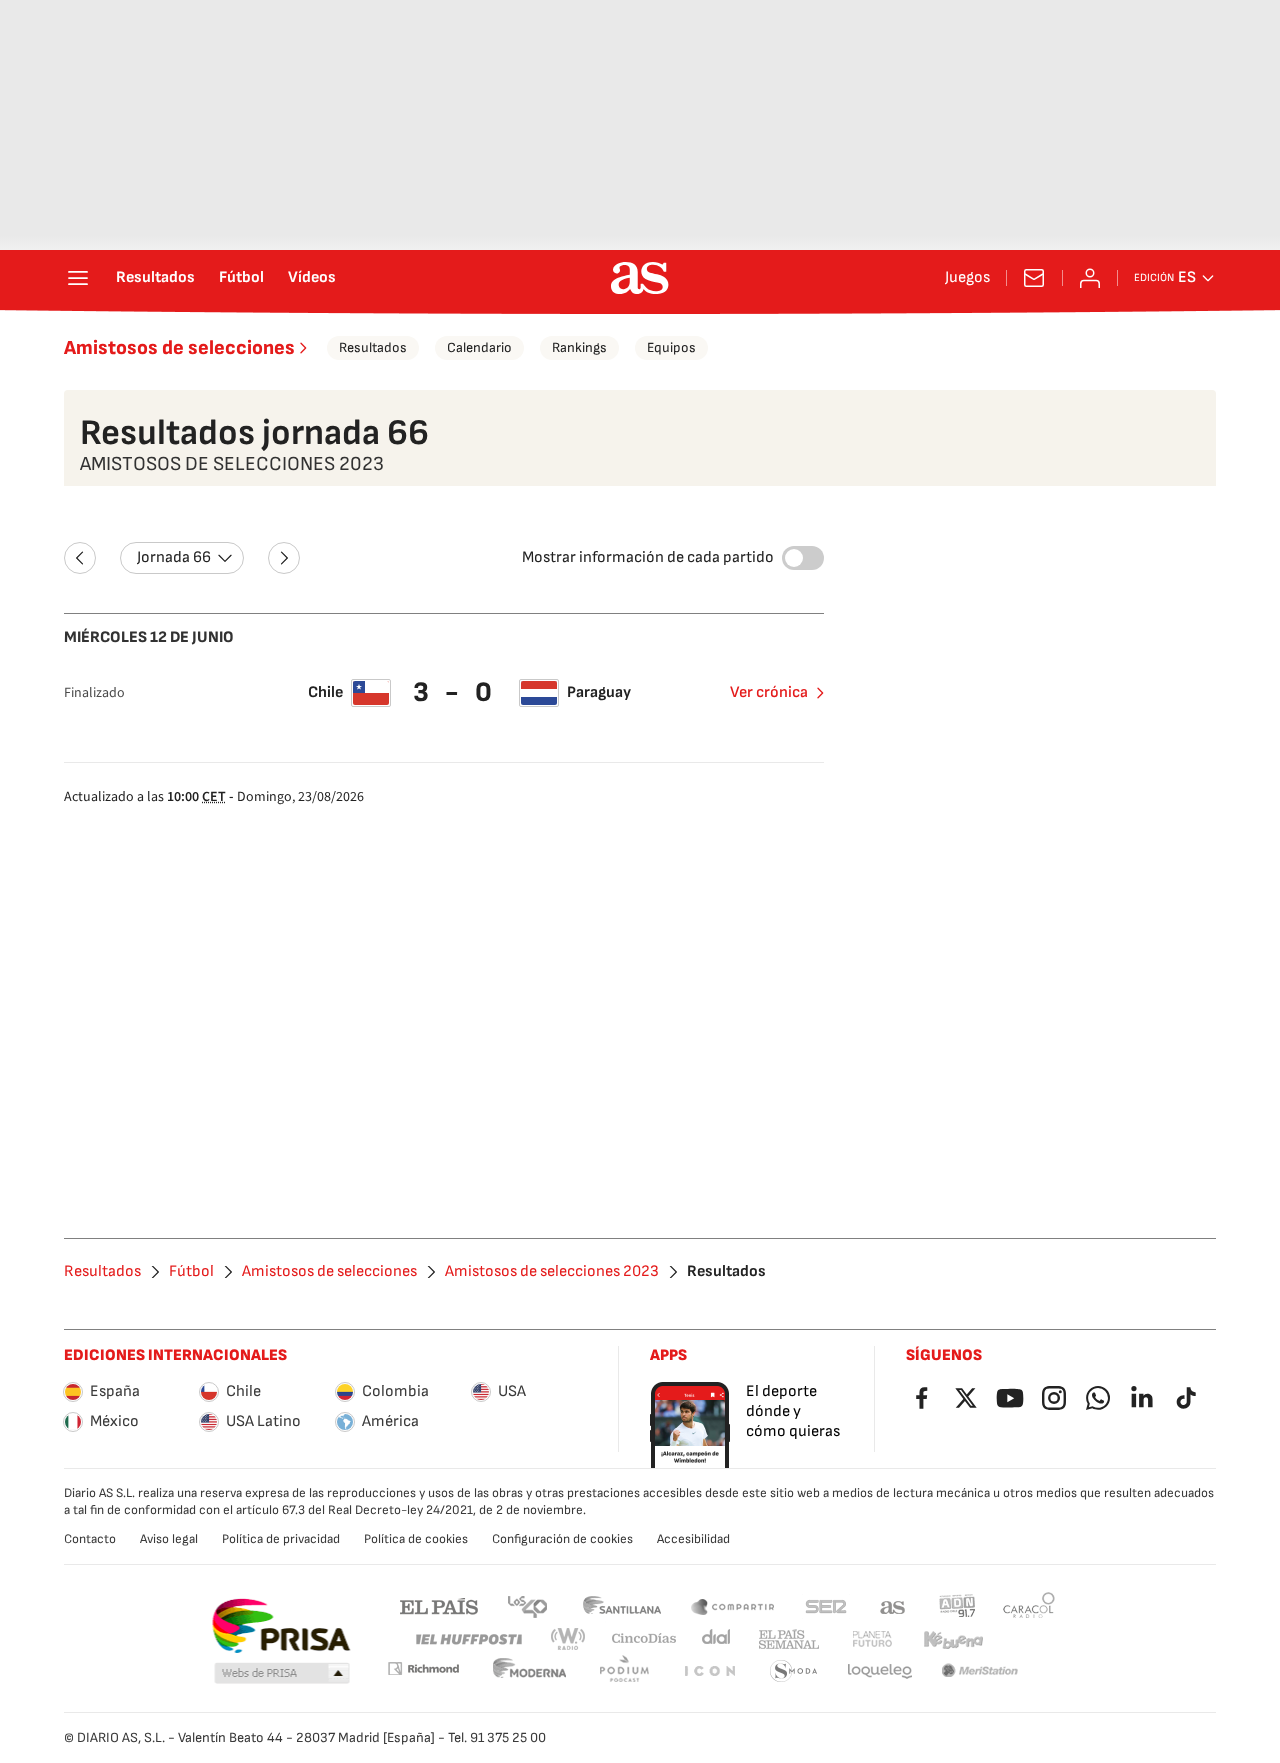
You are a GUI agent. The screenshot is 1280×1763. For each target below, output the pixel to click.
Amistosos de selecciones (179, 348)
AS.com (893, 1605)
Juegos (967, 278)
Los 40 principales (527, 1605)
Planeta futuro (872, 1639)
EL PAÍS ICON (709, 1671)
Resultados (155, 278)
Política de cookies (416, 1539)
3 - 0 (455, 692)
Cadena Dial (717, 1639)
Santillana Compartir (733, 1605)
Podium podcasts (624, 1671)
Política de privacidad (281, 1539)
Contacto (90, 1539)
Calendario (479, 347)
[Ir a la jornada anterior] (80, 558)
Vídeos (312, 278)
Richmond (423, 1668)
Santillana (621, 1605)
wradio (569, 1639)
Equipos (671, 347)
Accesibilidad (693, 1539)
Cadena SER (826, 1605)
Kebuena (953, 1639)
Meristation (980, 1671)
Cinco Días (644, 1639)
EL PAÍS (439, 1605)
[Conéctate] (1090, 278)
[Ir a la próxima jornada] (284, 558)
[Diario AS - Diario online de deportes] (640, 278)
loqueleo (880, 1671)
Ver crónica (769, 692)
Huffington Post (467, 1639)
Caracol (1029, 1605)
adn (957, 1605)
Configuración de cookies (562, 1539)
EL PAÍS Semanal (788, 1639)
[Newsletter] (1034, 278)
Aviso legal (169, 1539)
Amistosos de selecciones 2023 (552, 1272)
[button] (282, 1674)
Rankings (579, 347)
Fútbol (241, 278)
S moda (794, 1671)
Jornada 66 (174, 557)
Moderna (530, 1671)
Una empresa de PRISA (280, 1626)
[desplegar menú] (78, 278)
